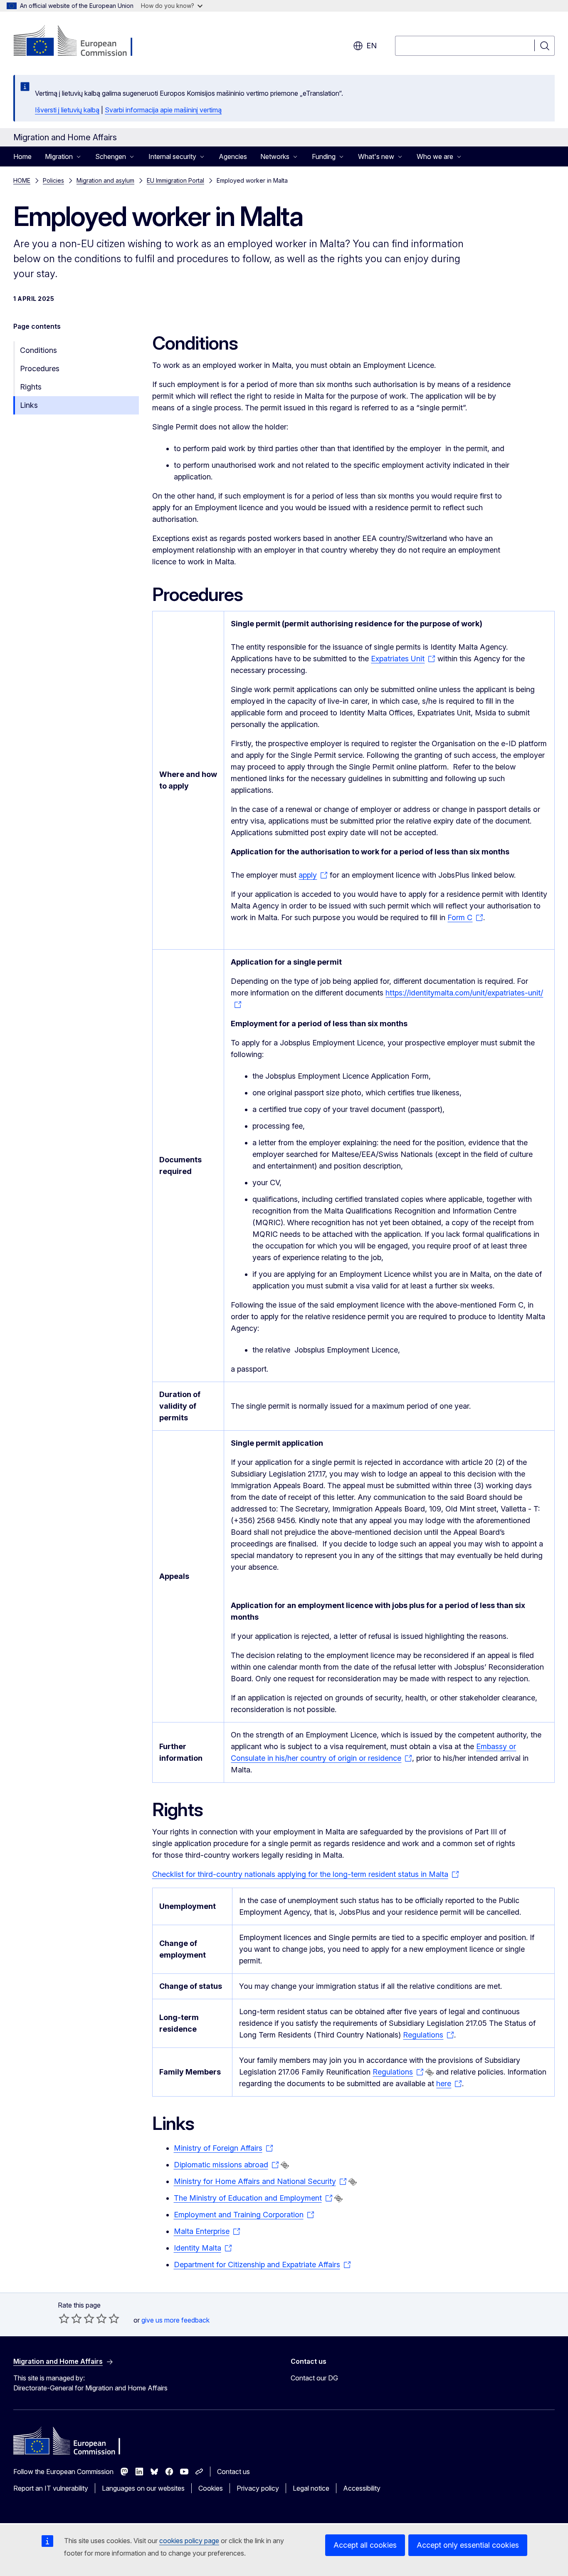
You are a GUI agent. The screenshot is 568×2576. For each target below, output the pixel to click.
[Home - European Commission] (80, 42)
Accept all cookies (365, 2545)
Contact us (233, 2472)
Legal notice (311, 2488)
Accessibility (362, 2488)
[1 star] (64, 2318)
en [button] (372, 46)
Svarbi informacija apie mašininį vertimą (163, 110)
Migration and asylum (105, 180)
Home (22, 156)
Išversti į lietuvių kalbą (67, 110)
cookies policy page (189, 2541)
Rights (31, 387)
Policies (53, 180)
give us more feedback (175, 2320)
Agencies (233, 156)
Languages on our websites (143, 2488)
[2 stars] (70, 2318)
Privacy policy (258, 2488)
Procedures (40, 369)
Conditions (38, 350)
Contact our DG (314, 2378)
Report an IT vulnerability (51, 2488)
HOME (22, 180)
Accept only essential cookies (468, 2545)
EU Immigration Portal (175, 180)
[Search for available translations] (430, 2072)
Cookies (211, 2488)
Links (29, 405)
